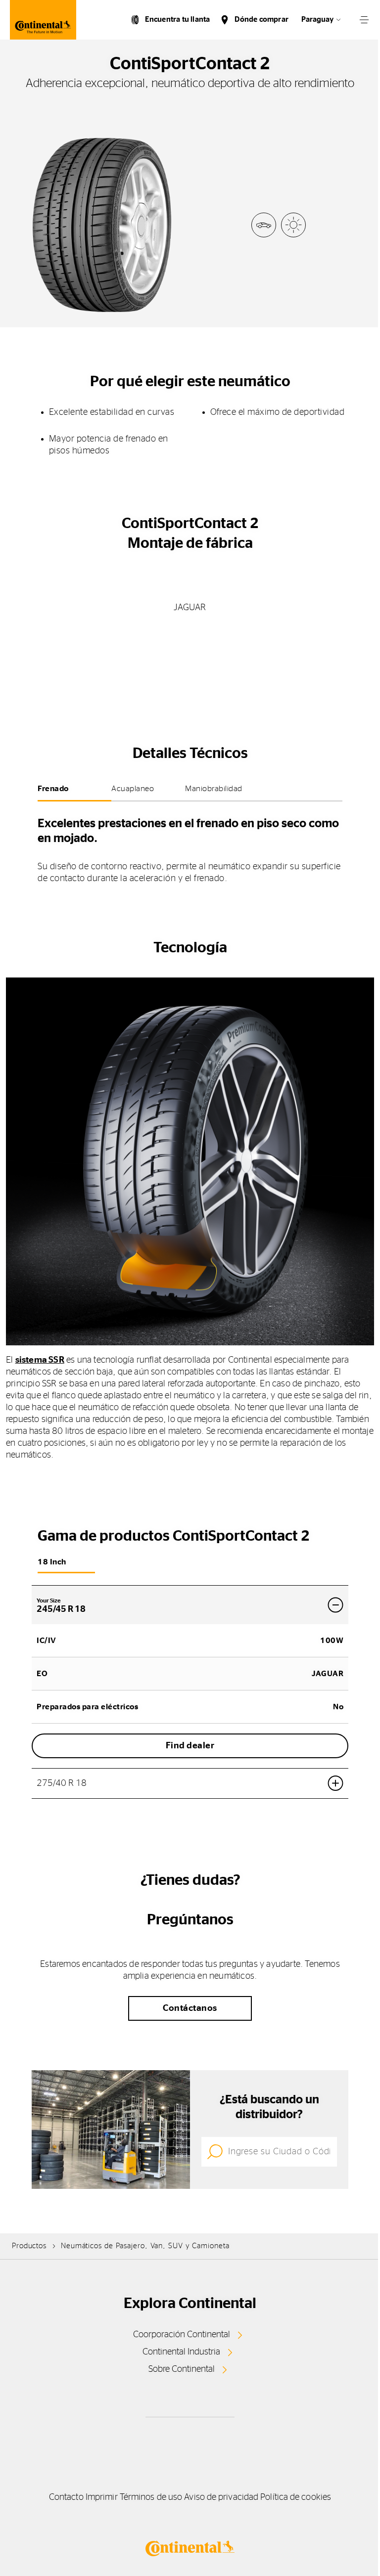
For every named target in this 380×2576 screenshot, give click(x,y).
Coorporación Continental (182, 2335)
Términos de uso (151, 2497)
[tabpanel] (190, 847)
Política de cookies (296, 2497)
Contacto (66, 2497)
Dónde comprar (261, 20)
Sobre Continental (182, 2369)
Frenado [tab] (53, 789)
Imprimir (102, 2497)
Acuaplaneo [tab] (133, 789)
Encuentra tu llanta (178, 20)
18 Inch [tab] (52, 1562)
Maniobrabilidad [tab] (214, 789)
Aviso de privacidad (221, 2497)
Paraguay (317, 20)
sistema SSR (40, 1360)
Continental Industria (181, 2352)
